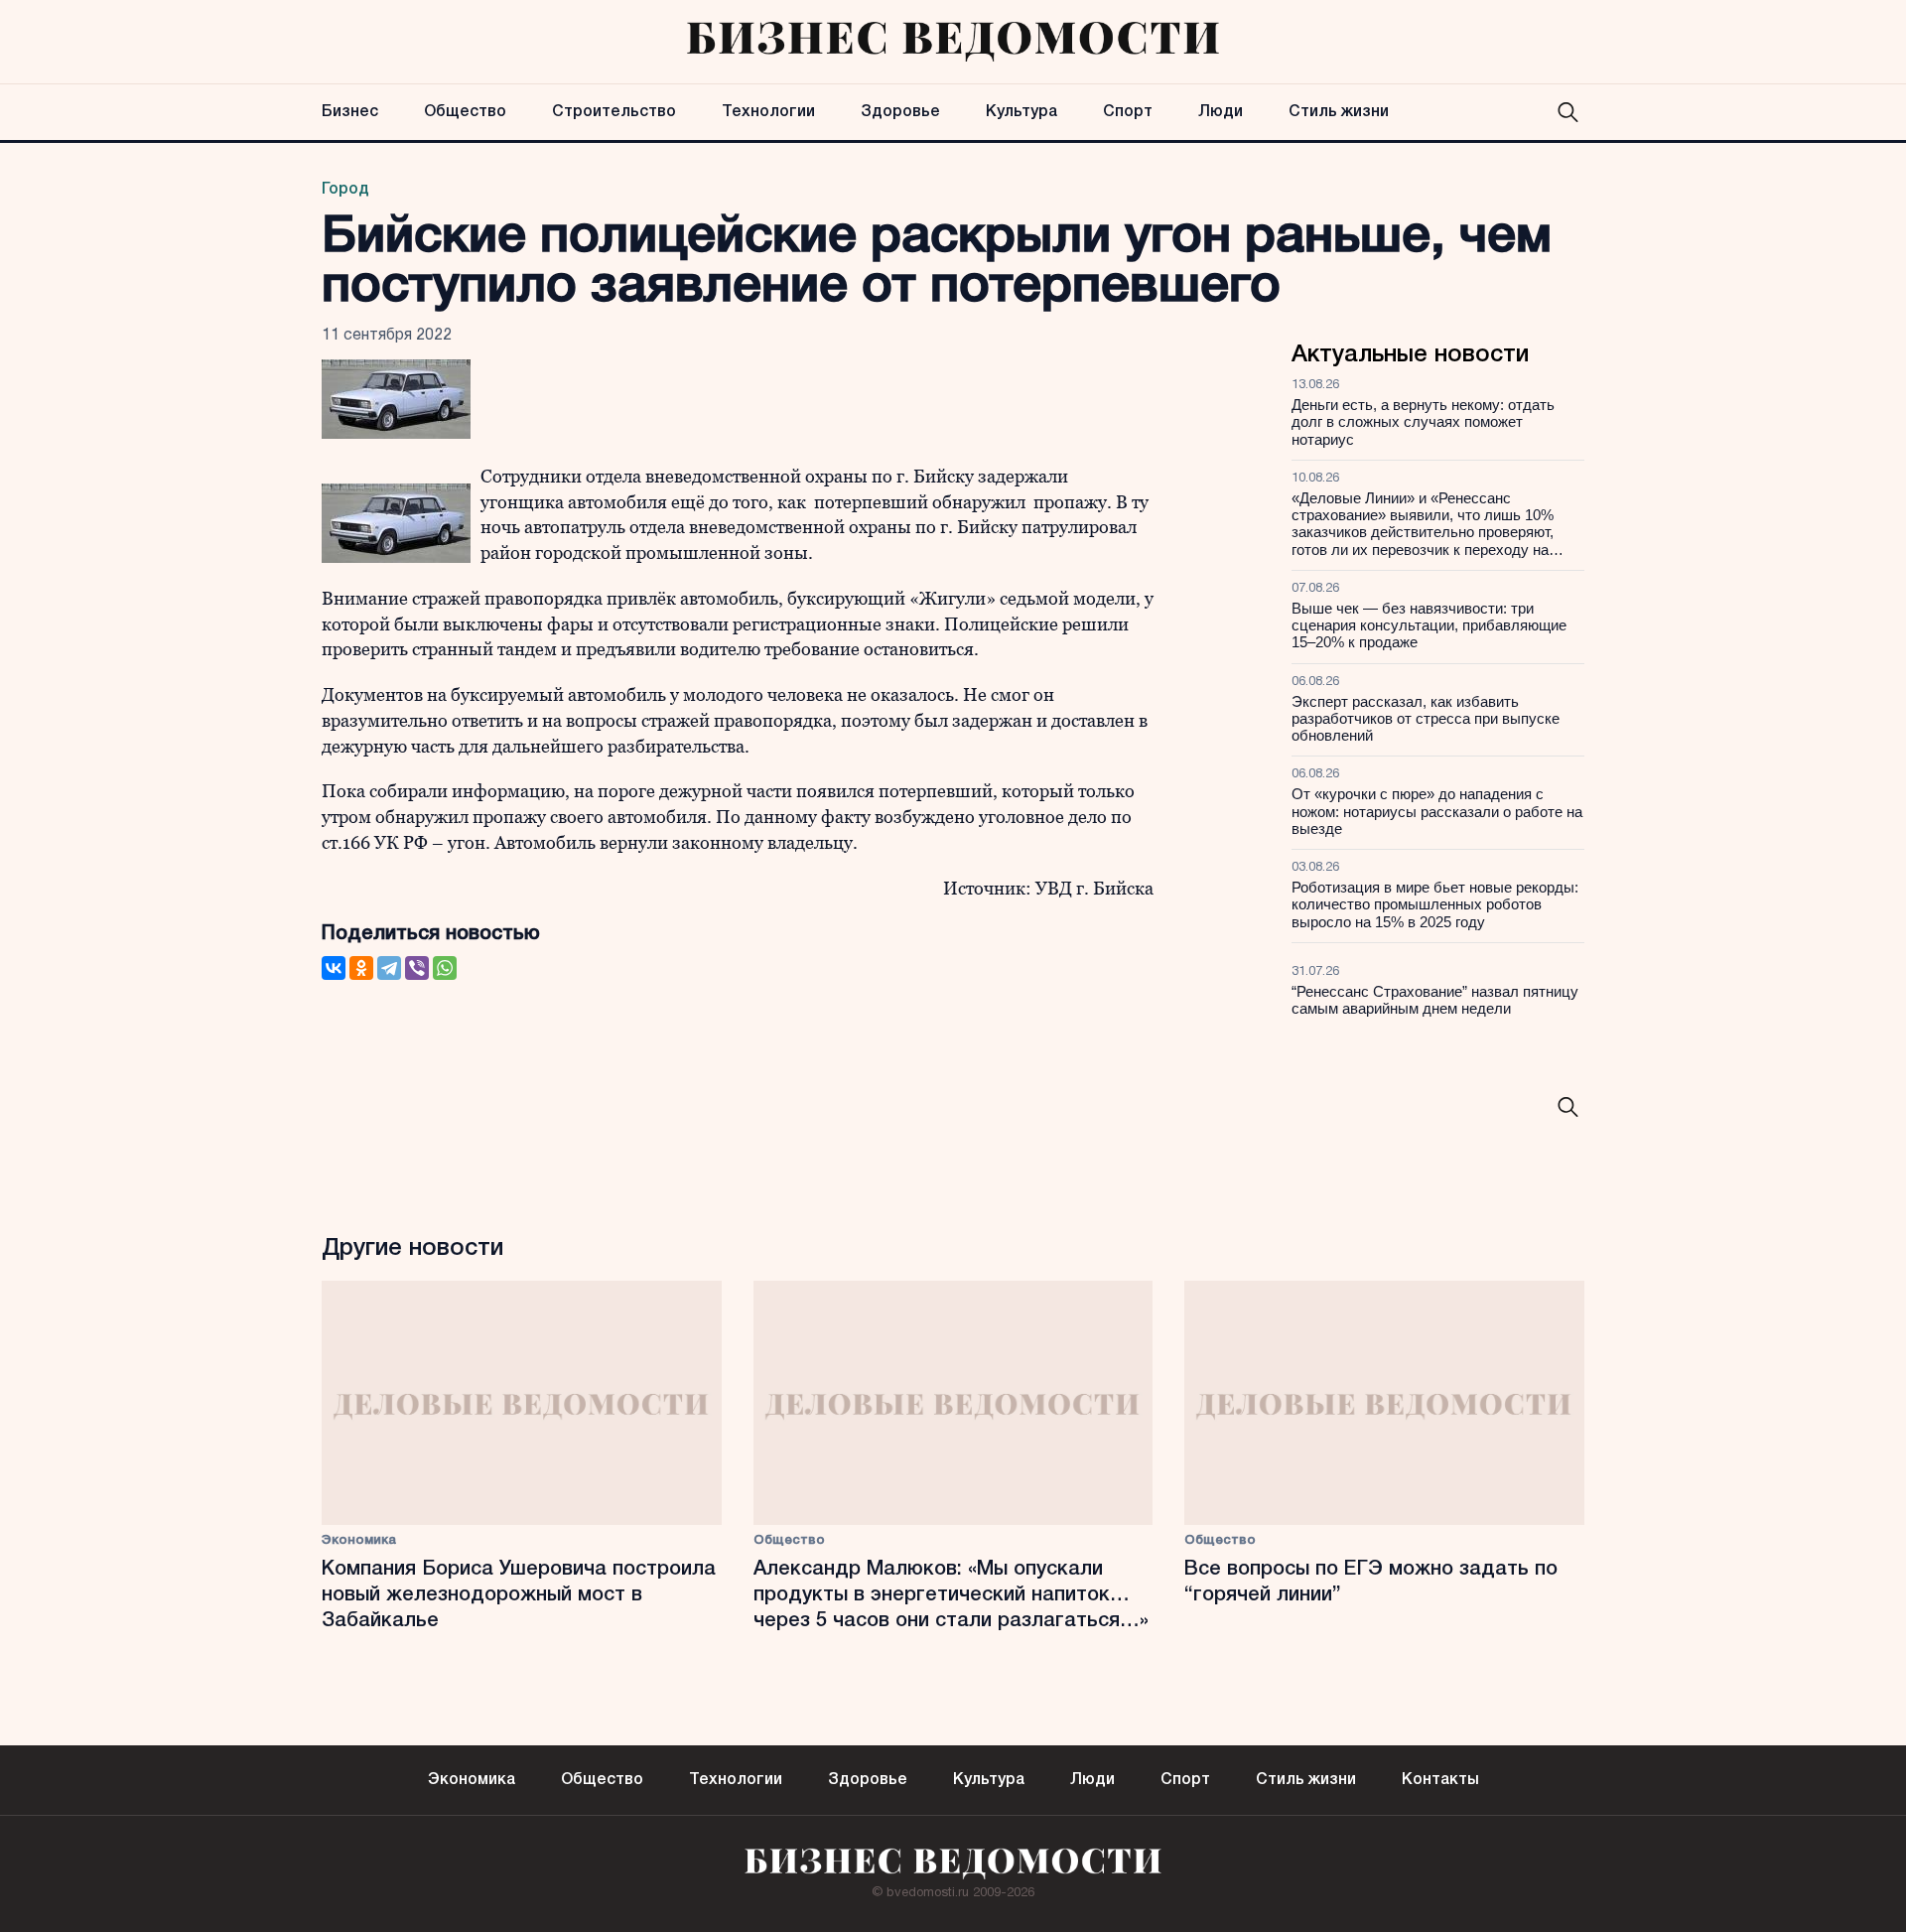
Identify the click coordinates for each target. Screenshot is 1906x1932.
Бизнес (350, 112)
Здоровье (900, 112)
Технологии (768, 112)
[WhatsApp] (445, 968)
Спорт (1128, 112)
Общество (465, 112)
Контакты (1440, 1780)
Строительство (614, 112)
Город (345, 190)
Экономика (359, 1540)
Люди (1221, 112)
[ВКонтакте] (334, 968)
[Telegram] (389, 968)
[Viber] (417, 968)
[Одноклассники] (361, 968)
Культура (1021, 112)
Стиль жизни (1339, 112)
